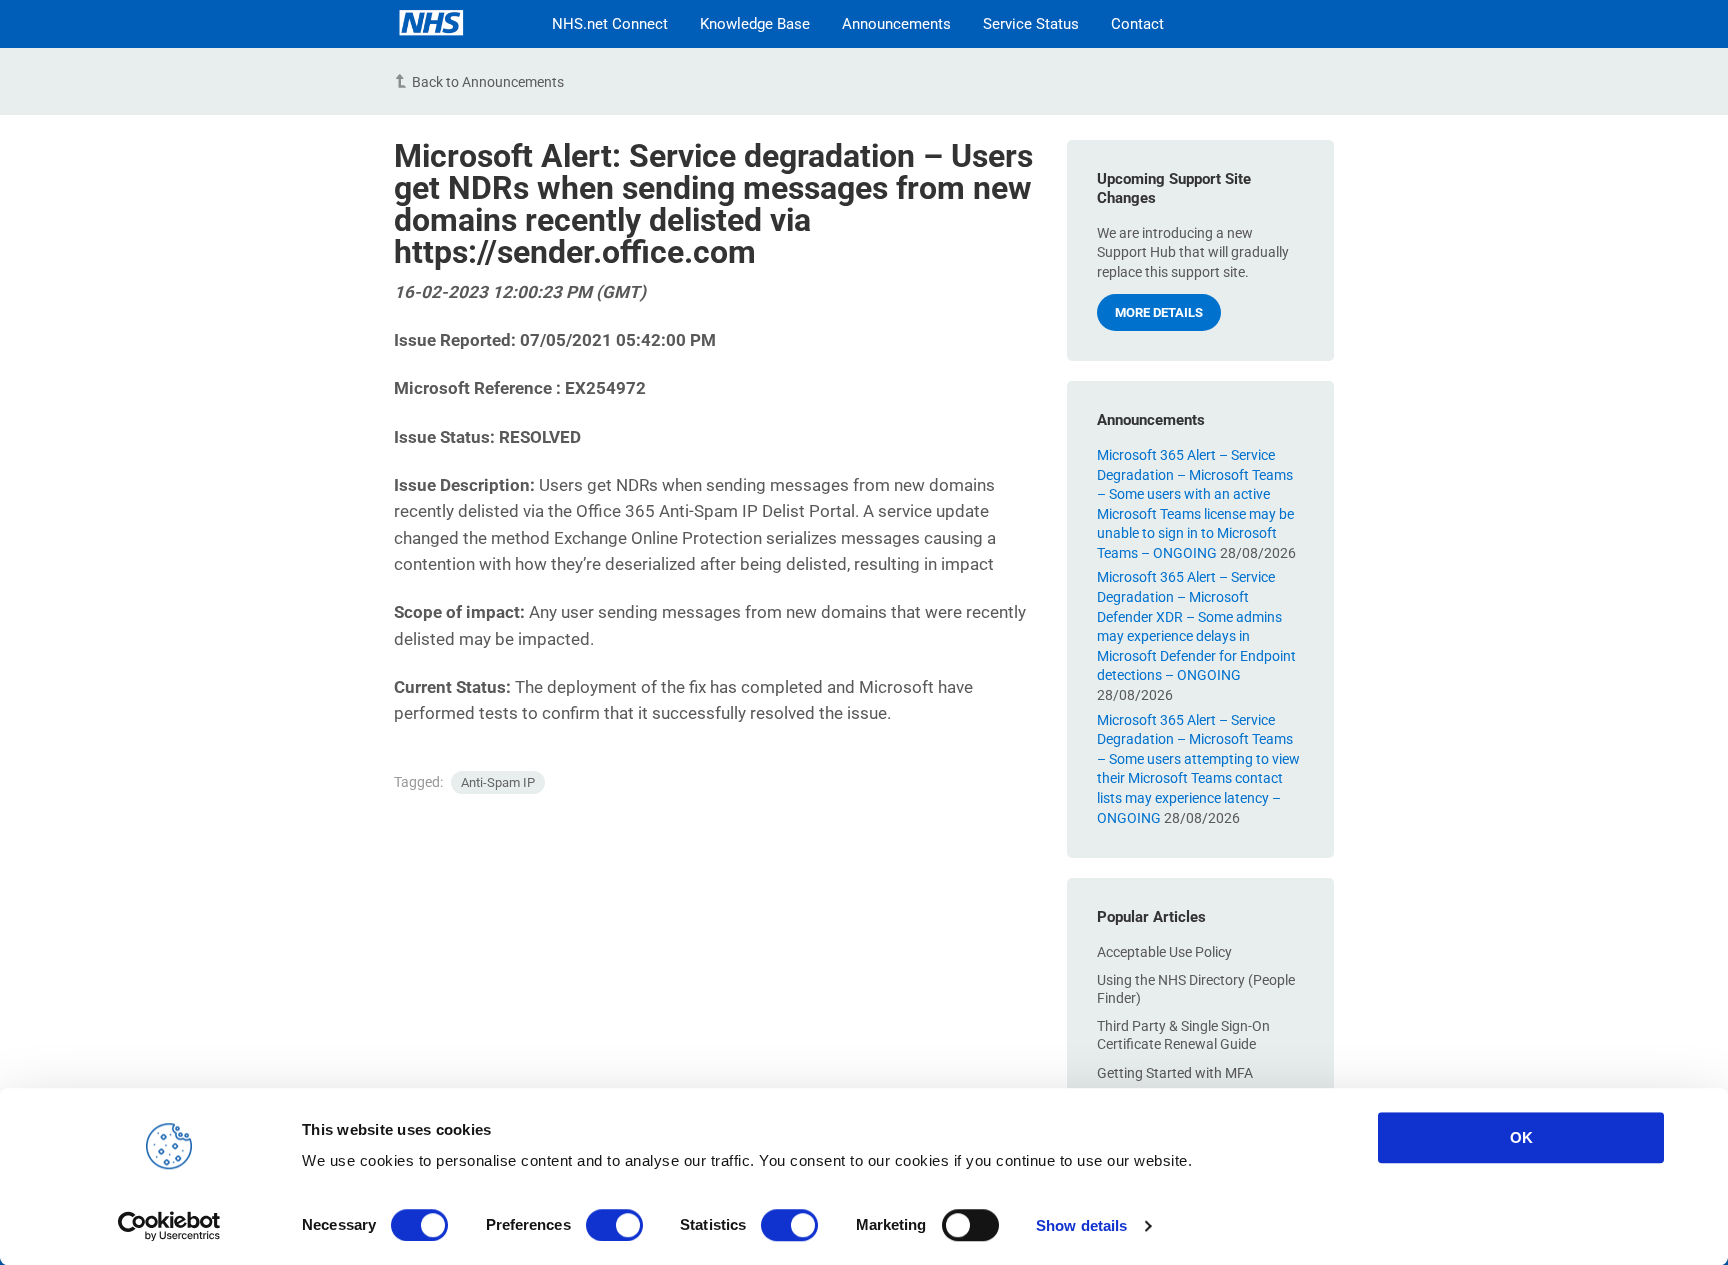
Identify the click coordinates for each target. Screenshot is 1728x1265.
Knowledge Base (755, 24)
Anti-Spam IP (498, 782)
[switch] (614, 1225)
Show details (1081, 1225)
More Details (1159, 312)
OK (1521, 1137)
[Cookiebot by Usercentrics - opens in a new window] (169, 1226)
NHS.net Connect (610, 24)
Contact (1137, 24)
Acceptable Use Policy (1164, 952)
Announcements (896, 24)
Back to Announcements (488, 82)
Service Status (1031, 24)
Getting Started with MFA (1175, 1073)
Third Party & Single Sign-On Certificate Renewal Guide (1183, 1035)
